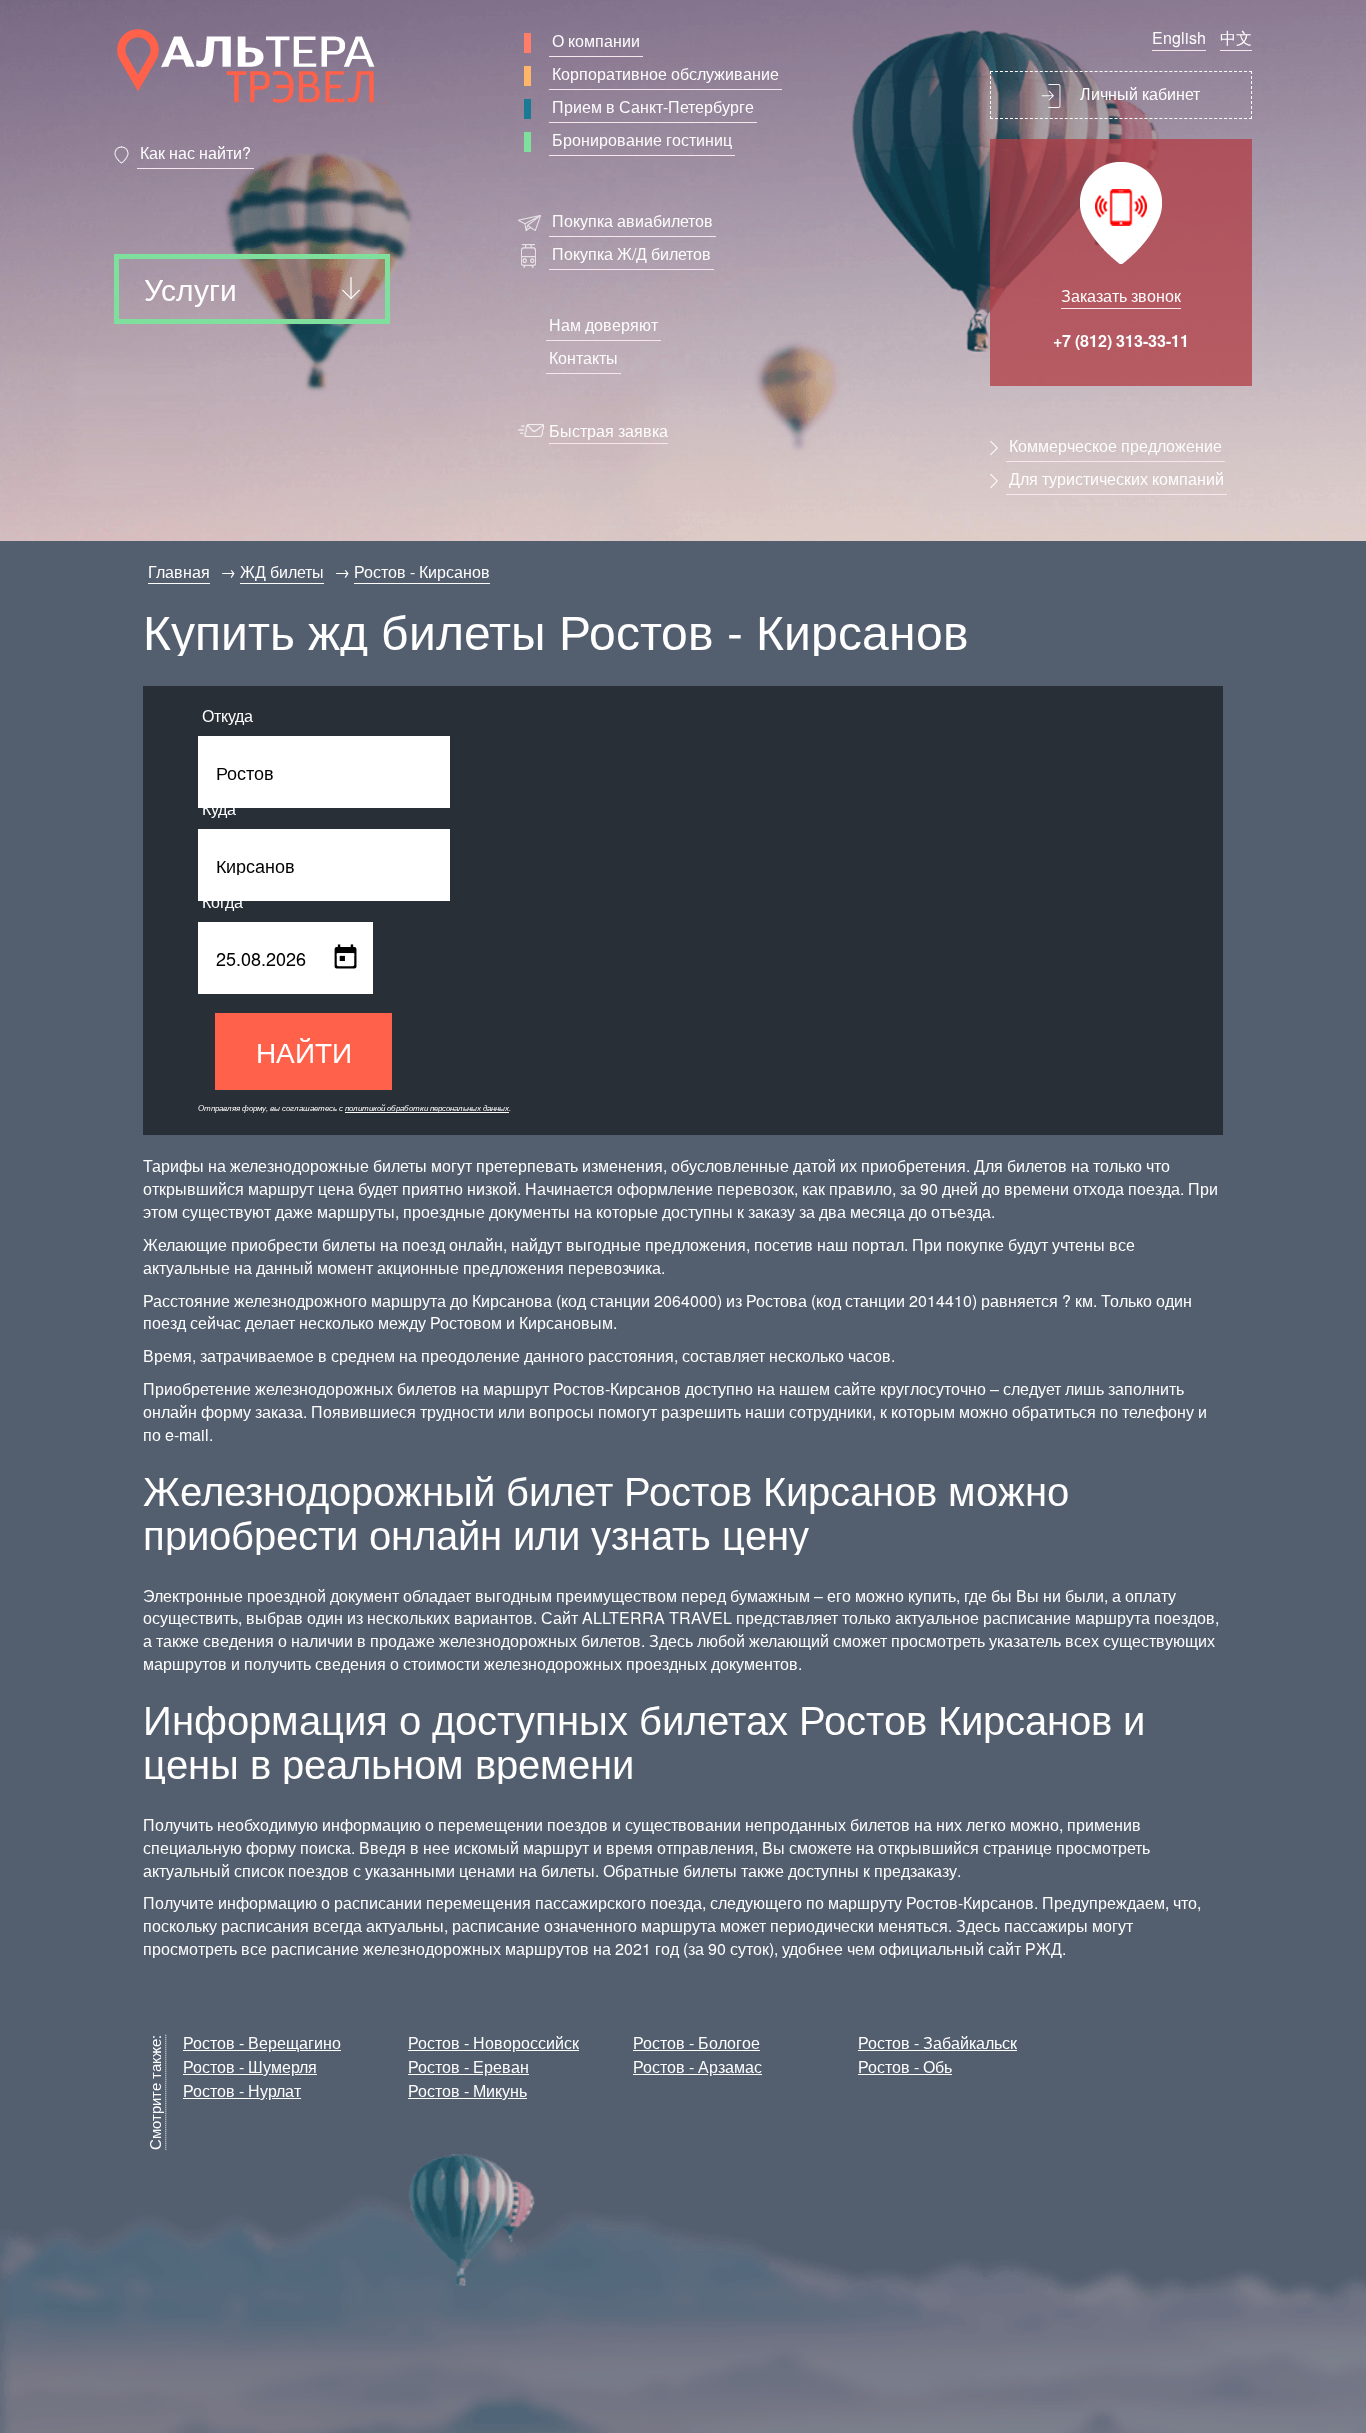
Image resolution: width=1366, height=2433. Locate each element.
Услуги (190, 288)
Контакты (583, 357)
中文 (1236, 37)
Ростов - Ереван (468, 2066)
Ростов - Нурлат (242, 2090)
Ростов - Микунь (467, 2090)
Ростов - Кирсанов (422, 571)
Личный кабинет (1138, 93)
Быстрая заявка (608, 430)
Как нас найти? (195, 152)
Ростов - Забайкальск (937, 2042)
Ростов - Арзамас (697, 2066)
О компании (596, 40)
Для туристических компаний (1116, 478)
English (1179, 37)
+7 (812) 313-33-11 (1121, 340)
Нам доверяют (603, 324)
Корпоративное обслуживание (665, 73)
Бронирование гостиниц (642, 139)
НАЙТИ (304, 1051)
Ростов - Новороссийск (493, 2042)
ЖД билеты (282, 571)
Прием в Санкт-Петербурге (653, 106)
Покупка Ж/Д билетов (631, 253)
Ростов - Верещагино (262, 2042)
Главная (179, 571)
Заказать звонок (1121, 295)
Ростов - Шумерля (250, 2066)
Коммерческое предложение (1115, 445)
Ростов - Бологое (696, 2042)
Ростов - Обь (905, 2066)
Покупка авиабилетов (632, 220)
